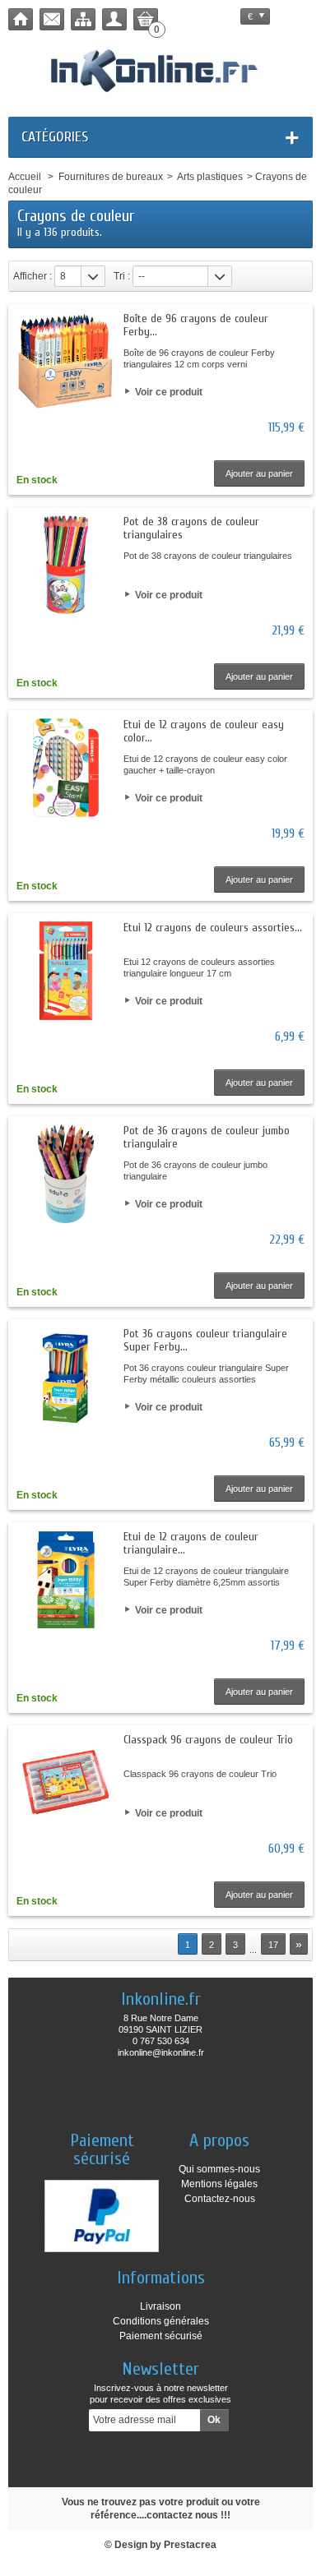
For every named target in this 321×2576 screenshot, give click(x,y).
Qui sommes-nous (219, 2169)
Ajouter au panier (259, 473)
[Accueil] (21, 19)
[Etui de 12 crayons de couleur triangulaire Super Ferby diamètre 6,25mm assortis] (66, 1580)
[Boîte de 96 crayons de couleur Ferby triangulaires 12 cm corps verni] (66, 362)
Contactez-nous (220, 2199)
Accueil (25, 177)
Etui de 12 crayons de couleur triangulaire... (191, 1543)
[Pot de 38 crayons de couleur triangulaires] (66, 565)
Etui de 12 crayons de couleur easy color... (204, 731)
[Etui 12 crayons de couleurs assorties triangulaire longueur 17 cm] (66, 971)
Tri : (122, 276)
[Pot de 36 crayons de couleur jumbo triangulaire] (66, 1174)
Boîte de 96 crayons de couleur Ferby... (196, 325)
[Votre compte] (114, 19)
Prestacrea (190, 2545)
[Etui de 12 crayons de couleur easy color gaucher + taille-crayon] (66, 768)
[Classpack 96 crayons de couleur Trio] (66, 1783)
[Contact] (52, 19)
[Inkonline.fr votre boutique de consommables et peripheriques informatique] (161, 69)
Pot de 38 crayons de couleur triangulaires (191, 528)
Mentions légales (219, 2184)
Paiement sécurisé (161, 2336)
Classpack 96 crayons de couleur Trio (208, 1740)
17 (273, 1945)
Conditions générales (161, 2321)
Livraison (160, 2306)
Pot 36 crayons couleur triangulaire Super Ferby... (205, 1340)
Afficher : (33, 276)
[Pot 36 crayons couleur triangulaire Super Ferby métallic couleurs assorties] (66, 1377)
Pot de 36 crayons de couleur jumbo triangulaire (207, 1137)
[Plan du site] (83, 19)
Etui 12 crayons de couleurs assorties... (213, 928)
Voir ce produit (169, 392)
